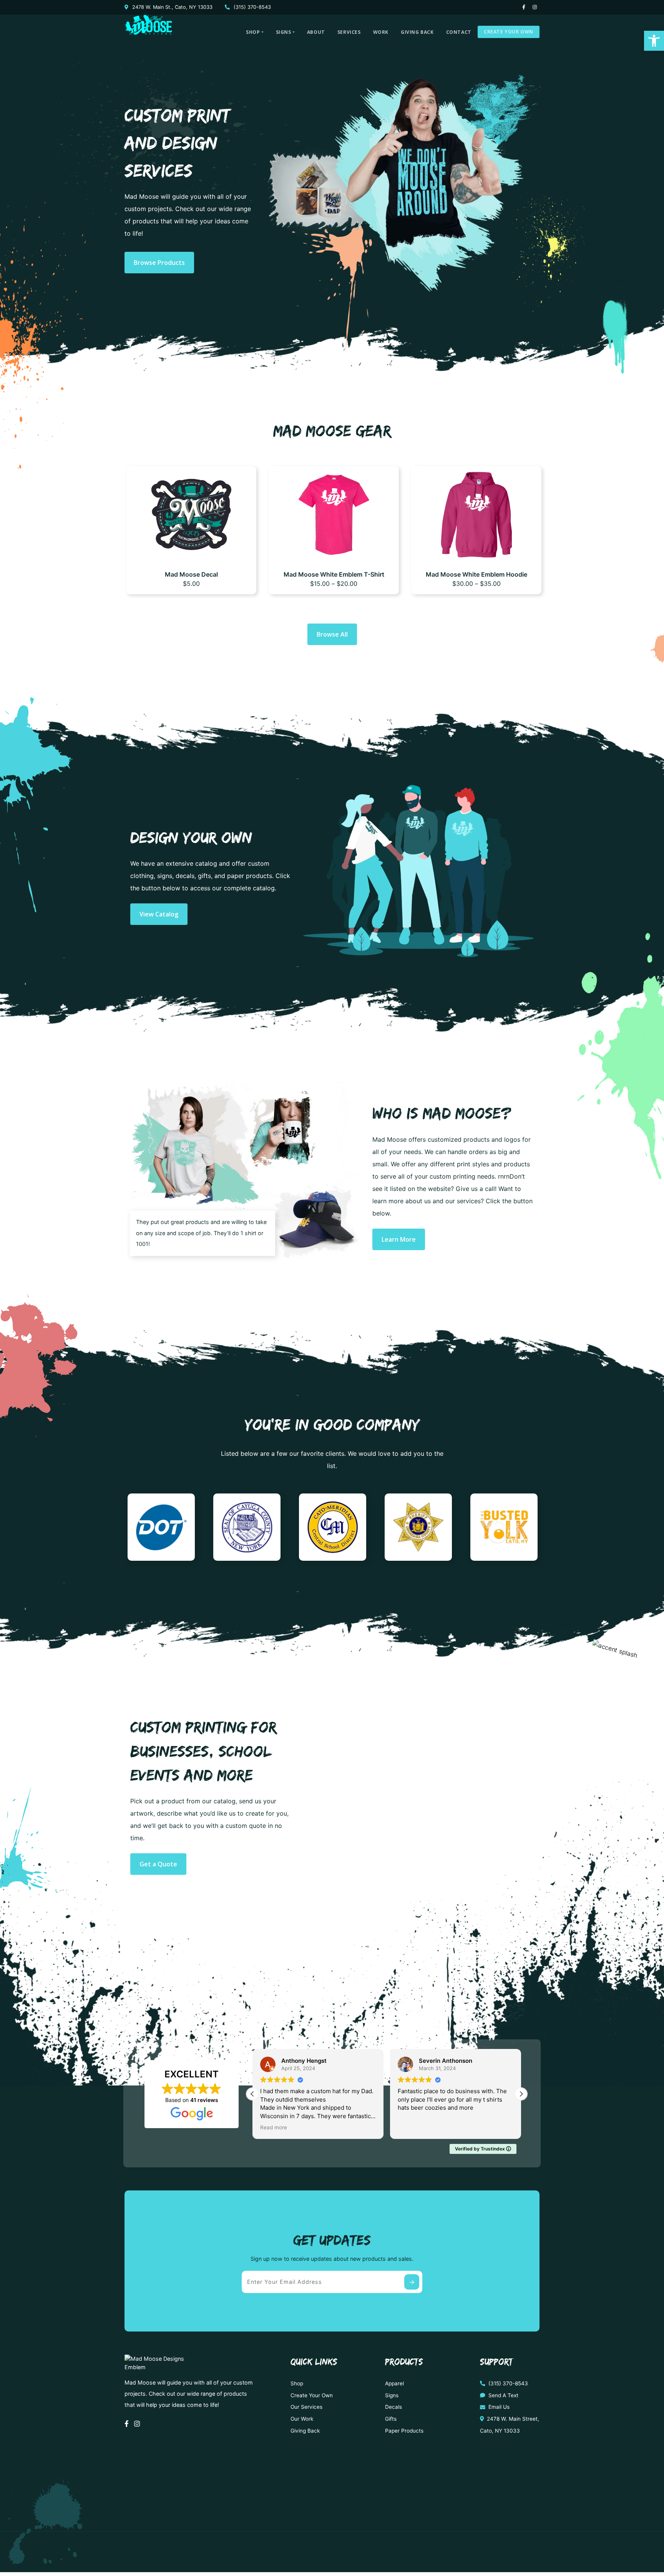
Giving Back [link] (417, 32)
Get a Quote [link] (158, 1864)
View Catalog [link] (159, 914)
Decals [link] (393, 2407)
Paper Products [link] (404, 2431)
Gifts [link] (391, 2419)
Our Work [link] (302, 2419)
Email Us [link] (498, 2407)
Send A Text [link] (503, 2395)
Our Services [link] (306, 2407)
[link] (654, 41)
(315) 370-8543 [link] (251, 7)
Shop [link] (253, 32)
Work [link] (381, 32)
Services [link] (349, 32)
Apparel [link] (394, 2383)
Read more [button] (411, 2127)
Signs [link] (284, 32)
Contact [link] (459, 32)
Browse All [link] (332, 634)
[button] (521, 2094)
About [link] (316, 32)
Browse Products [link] (159, 263)
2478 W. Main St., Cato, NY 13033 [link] (172, 7)
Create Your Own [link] (509, 32)
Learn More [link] (399, 1239)
